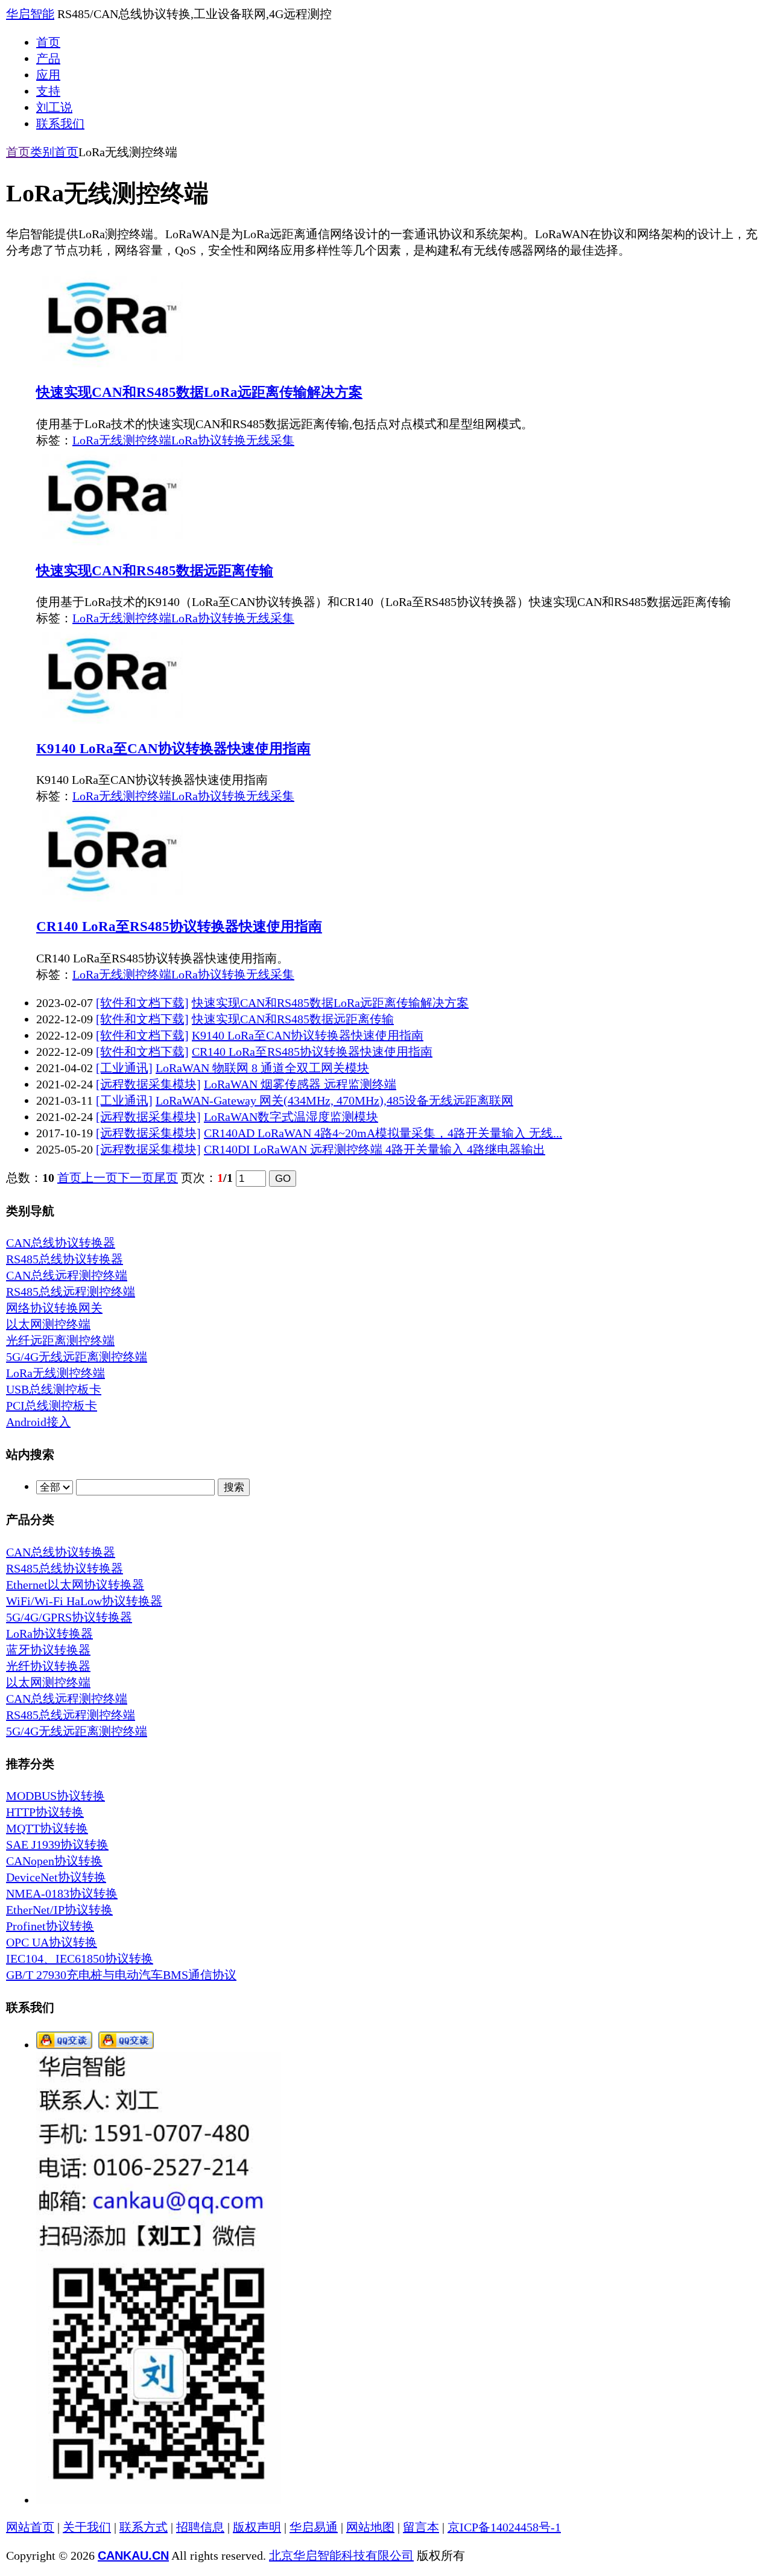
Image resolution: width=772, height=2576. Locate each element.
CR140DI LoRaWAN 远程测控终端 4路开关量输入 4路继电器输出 (375, 1149)
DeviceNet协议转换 (56, 1877)
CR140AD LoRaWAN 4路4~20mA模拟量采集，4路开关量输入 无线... (383, 1133)
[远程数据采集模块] (148, 1084)
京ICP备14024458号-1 (504, 2527)
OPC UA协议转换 (52, 1942)
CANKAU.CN (133, 2555)
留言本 (421, 2527)
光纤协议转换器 (48, 1666)
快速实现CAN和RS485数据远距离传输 (155, 570)
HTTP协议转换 (45, 1812)
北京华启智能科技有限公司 (341, 2555)
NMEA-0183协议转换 (62, 1893)
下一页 (136, 1178)
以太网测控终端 (48, 1324)
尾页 (166, 1178)
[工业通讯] (124, 1068)
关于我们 (87, 2527)
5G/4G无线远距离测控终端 (77, 1357)
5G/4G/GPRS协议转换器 (69, 1617)
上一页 (100, 1178)
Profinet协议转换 (50, 1926)
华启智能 (30, 14)
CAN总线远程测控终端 (67, 1275)
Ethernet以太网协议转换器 (75, 1585)
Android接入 (38, 1422)
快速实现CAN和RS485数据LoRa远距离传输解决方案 (199, 392)
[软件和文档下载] (142, 1003)
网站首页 (30, 2527)
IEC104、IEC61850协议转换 (80, 1959)
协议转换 (222, 440)
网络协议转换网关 (54, 1308)
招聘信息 (200, 2527)
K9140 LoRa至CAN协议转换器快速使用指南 (173, 748)
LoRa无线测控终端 (122, 440)
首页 (18, 152)
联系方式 (144, 2527)
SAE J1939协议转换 (57, 1845)
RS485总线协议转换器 (65, 1259)
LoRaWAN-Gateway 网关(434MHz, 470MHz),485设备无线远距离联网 (334, 1100)
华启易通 (314, 2527)
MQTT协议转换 (47, 1828)
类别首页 (54, 152)
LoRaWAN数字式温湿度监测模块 (291, 1117)
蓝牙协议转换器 (48, 1650)
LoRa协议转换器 (49, 1634)
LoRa (185, 440)
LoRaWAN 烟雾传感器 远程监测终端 (300, 1084)
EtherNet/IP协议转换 (59, 1910)
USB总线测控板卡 (54, 1389)
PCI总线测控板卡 (52, 1406)
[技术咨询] (64, 2045)
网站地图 (370, 2527)
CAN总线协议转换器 (61, 1243)
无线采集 (270, 440)
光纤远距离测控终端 (60, 1340)
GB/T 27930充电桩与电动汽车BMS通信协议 (121, 1975)
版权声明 (257, 2527)
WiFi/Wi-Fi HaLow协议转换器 (84, 1601)
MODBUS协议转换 (55, 1796)
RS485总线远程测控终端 (71, 1292)
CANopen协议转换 (54, 1861)
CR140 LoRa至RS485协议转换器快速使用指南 (179, 926)
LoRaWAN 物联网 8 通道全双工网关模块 (262, 1068)
